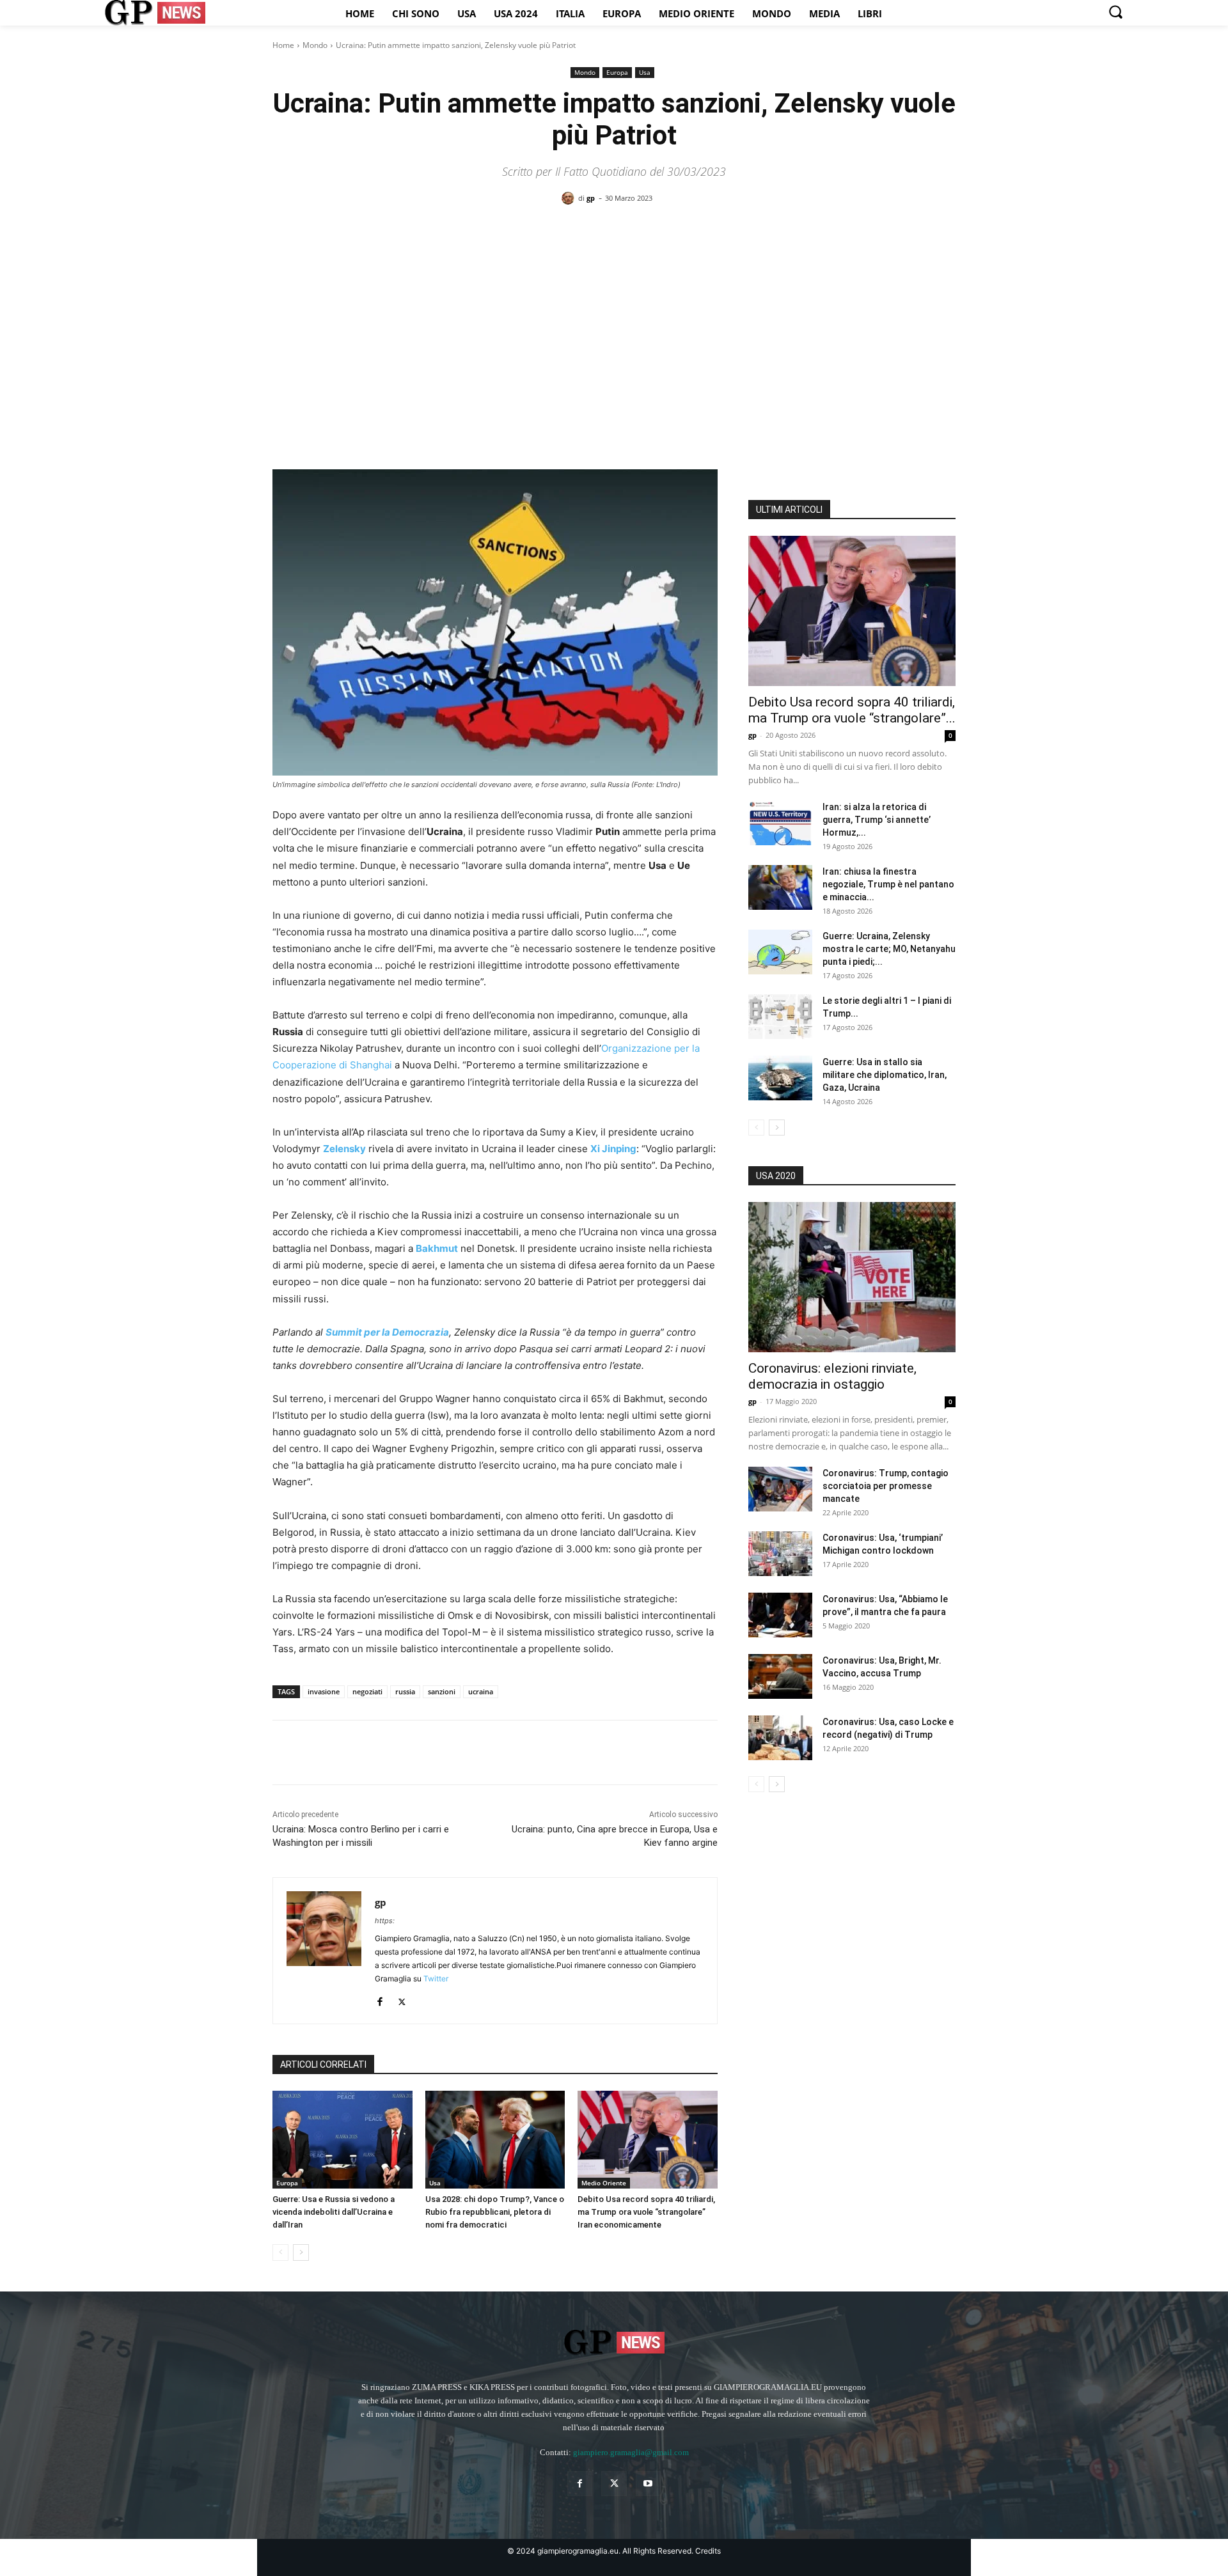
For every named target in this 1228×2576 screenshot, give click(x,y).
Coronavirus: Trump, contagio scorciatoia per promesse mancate (886, 1486)
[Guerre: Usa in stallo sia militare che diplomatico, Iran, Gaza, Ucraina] (780, 1078)
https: (385, 1921)
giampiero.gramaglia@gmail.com (631, 2452)
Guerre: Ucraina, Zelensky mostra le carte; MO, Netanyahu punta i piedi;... (889, 949)
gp (591, 198)
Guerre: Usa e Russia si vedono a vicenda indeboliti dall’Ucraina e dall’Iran (334, 2212)
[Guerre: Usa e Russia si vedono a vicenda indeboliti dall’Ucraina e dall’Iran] (342, 2140)
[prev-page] (280, 2252)
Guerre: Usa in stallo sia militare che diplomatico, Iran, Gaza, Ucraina (885, 1075)
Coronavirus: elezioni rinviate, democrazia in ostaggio (832, 1376)
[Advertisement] (614, 314)
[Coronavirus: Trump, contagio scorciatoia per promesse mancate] (780, 1489)
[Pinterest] (344, 1752)
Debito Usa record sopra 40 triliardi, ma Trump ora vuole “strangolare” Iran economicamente (646, 2212)
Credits (708, 2551)
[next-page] (301, 2252)
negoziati (367, 1691)
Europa (617, 72)
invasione (324, 1691)
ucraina (481, 1691)
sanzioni (442, 1691)
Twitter (436, 1979)
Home (283, 45)
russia (405, 1691)
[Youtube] (648, 2484)
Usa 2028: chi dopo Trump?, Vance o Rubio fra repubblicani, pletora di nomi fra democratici (495, 2212)
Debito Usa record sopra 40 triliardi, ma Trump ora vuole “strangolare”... (852, 710)
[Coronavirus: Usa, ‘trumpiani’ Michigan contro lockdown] (780, 1554)
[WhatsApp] (374, 1752)
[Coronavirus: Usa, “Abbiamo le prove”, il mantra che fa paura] (780, 1615)
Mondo (315, 45)
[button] (1115, 12)
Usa (645, 72)
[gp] (570, 198)
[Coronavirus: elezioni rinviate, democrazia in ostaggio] (852, 1277)
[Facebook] (285, 1752)
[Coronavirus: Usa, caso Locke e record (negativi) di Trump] (780, 1738)
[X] (315, 1752)
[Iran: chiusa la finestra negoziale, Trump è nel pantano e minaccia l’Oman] (780, 887)
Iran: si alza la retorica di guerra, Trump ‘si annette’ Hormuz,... (877, 820)
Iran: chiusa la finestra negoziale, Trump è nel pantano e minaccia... (888, 884)
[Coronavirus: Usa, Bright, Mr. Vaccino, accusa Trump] (780, 1676)
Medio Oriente (604, 2183)
